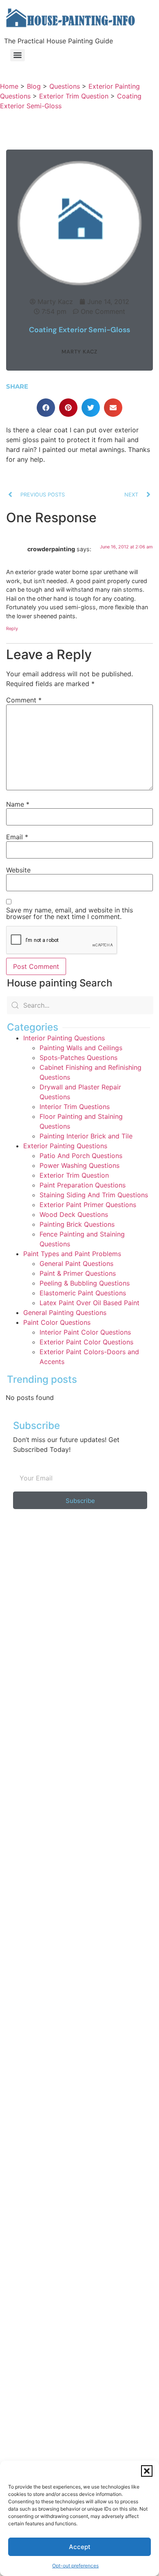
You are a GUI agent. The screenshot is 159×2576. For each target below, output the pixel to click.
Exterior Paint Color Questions (86, 1342)
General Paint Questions (76, 1263)
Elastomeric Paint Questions (83, 1293)
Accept (80, 2547)
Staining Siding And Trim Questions (94, 1195)
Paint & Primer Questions (78, 1273)
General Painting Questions (65, 1313)
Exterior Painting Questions (65, 1146)
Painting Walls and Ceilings (81, 1048)
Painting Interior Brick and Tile (86, 1136)
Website (18, 870)
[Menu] (18, 55)
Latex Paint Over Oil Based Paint (89, 1303)
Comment (24, 700)
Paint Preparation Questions (83, 1185)
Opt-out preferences (75, 2566)
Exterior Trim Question (74, 1175)
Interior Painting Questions (64, 1038)
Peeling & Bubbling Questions (85, 1283)
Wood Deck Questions (74, 1214)
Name (18, 804)
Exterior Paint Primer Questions (88, 1205)
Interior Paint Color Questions (85, 1332)
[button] (147, 2471)
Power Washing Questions (79, 1165)
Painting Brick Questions (77, 1224)
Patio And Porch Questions (81, 1156)
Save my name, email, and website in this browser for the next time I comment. (70, 913)
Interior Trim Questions (75, 1107)
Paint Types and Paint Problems (72, 1254)
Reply (12, 628)
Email (17, 837)
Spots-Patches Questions (78, 1058)
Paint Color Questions (57, 1322)
